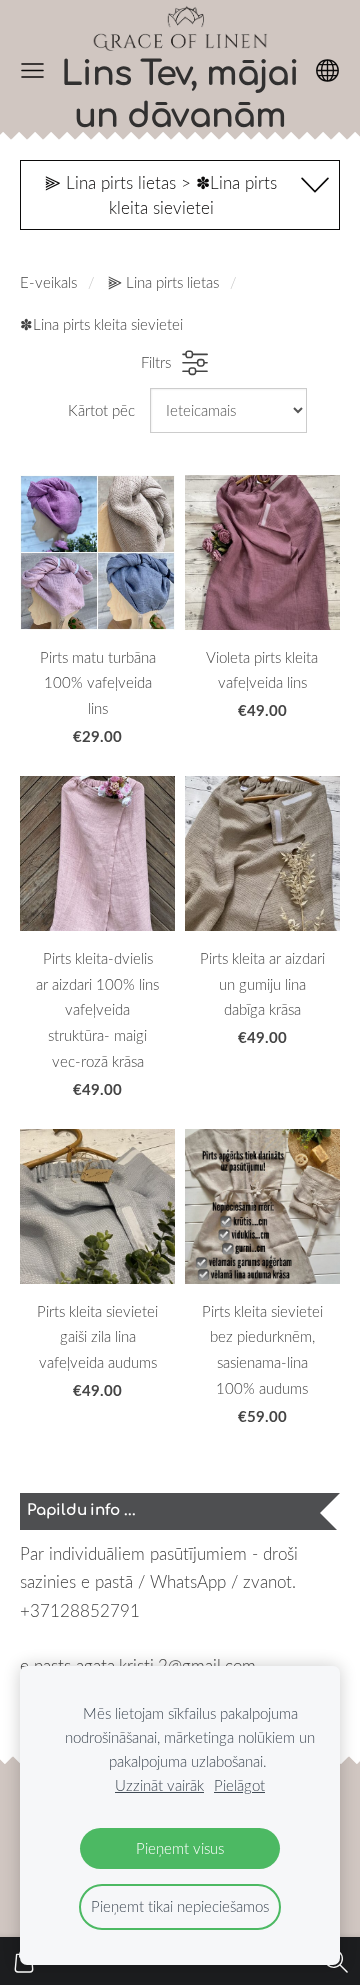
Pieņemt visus (180, 1848)
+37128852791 (80, 1610)
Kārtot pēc (101, 410)
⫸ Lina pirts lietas (163, 282)
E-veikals (48, 282)
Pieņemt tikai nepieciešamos (180, 1906)
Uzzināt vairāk (159, 1785)
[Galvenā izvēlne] (32, 70)
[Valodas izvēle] (327, 70)
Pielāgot (239, 1785)
